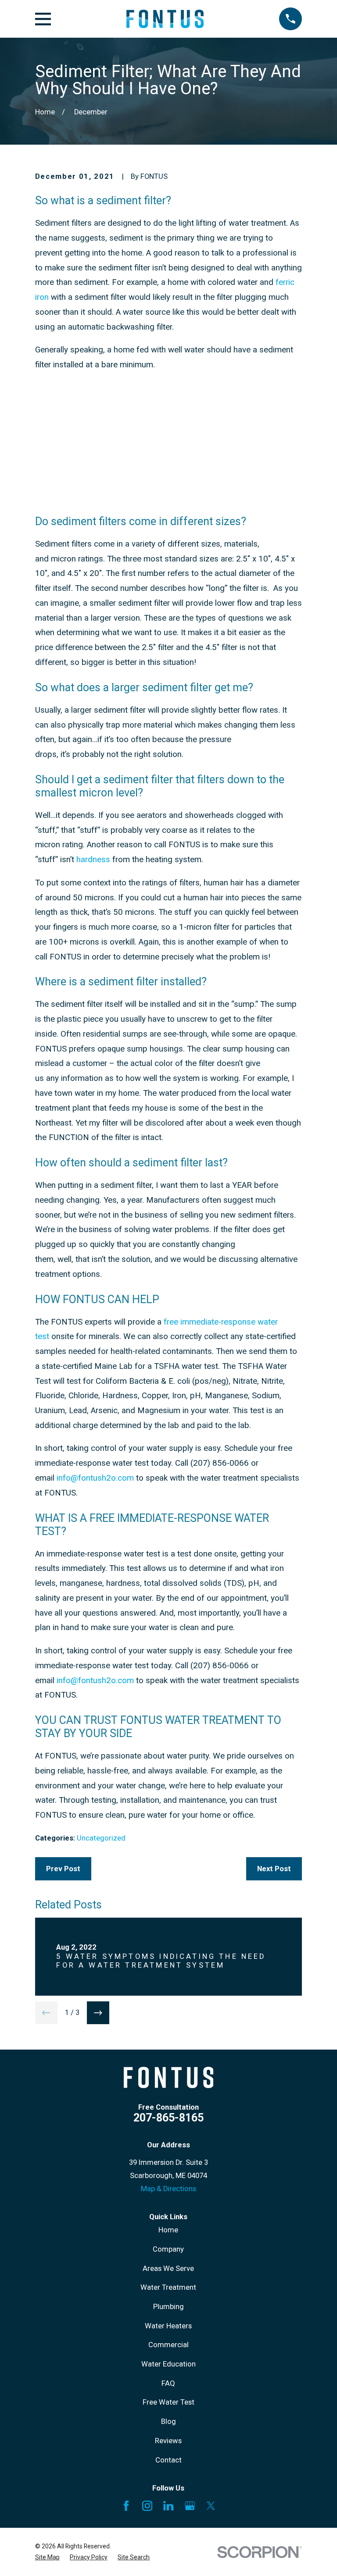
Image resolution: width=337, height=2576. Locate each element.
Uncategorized (101, 1838)
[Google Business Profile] (190, 2506)
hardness (93, 860)
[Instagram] (147, 2506)
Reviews (168, 2441)
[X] (211, 2506)
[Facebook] (126, 2506)
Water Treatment (168, 2287)
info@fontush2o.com (95, 1478)
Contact (168, 2460)
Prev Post (63, 1869)
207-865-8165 (168, 2118)
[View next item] (98, 2013)
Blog (168, 2421)
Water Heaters (168, 2326)
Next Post (274, 1869)
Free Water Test (168, 2402)
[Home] (165, 19)
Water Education (168, 2364)
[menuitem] (47, 2557)
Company (168, 2249)
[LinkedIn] (168, 2506)
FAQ (168, 2383)
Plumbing (168, 2307)
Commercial (168, 2345)
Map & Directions (168, 2189)
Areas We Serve (168, 2269)
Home (168, 2230)
